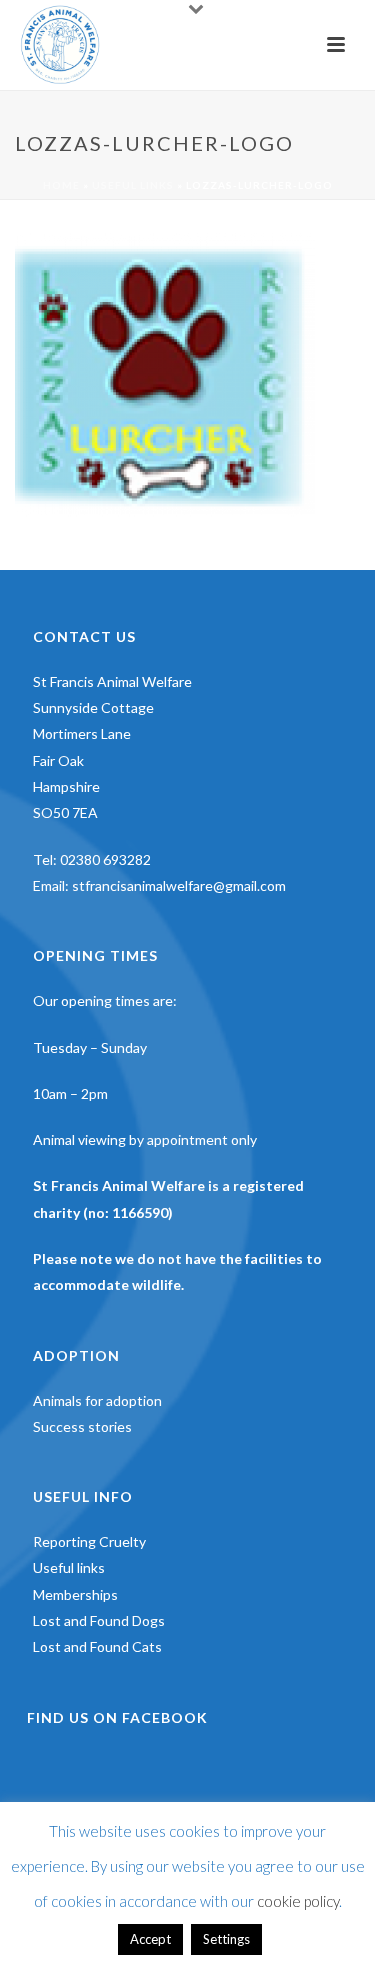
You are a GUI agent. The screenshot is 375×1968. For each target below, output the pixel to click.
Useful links (133, 185)
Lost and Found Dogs (99, 1620)
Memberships (75, 1594)
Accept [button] (150, 1939)
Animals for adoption (97, 1400)
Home (61, 185)
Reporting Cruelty (89, 1541)
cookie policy (298, 1901)
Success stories (82, 1426)
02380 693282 (105, 859)
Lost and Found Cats (97, 1646)
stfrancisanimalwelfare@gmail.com (179, 885)
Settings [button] (226, 1939)
